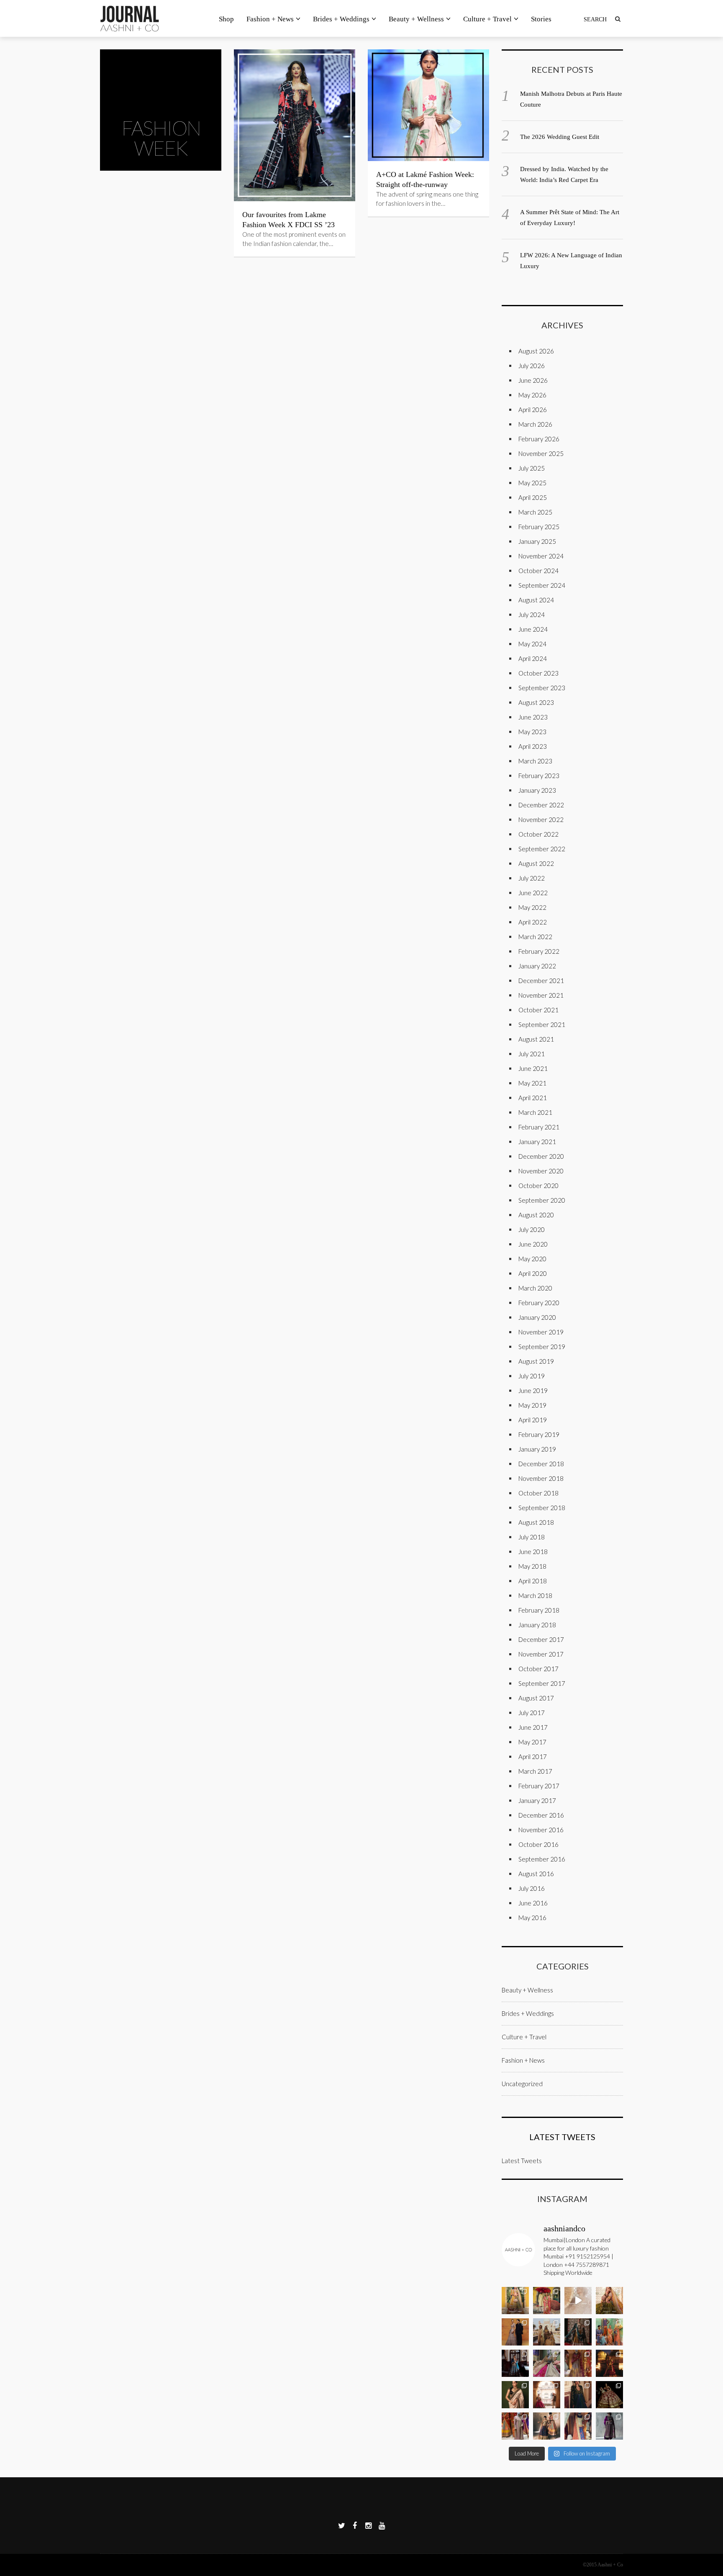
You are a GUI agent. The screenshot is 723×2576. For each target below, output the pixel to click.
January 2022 (537, 966)
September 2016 (542, 1859)
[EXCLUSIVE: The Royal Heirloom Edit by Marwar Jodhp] (515, 2363)
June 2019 (533, 1390)
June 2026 (533, 380)
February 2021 (539, 1127)
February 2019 (539, 1434)
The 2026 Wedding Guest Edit (560, 137)
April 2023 (533, 746)
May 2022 (532, 907)
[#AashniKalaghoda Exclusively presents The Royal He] (578, 2363)
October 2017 (538, 1669)
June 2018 (533, 1552)
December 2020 (541, 1156)
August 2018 (536, 1522)
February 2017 (539, 1786)
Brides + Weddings (341, 19)
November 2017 (541, 1654)
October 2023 (538, 673)
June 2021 (533, 1068)
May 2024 (532, 644)
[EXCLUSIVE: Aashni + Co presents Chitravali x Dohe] (547, 2301)
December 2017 (541, 1639)
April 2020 (533, 1273)
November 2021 (541, 995)
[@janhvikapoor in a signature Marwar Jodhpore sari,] (515, 2395)
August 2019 (536, 1361)
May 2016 (532, 1918)
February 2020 (539, 1303)
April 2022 (533, 922)
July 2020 (532, 1229)
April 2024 (533, 658)
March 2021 (535, 1112)
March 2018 (535, 1595)
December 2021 (541, 981)
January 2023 (537, 790)
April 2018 (533, 1581)
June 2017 (533, 1727)
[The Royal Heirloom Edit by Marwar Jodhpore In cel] (609, 2363)
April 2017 (533, 1757)
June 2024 (533, 629)
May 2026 (532, 395)
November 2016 (541, 1830)
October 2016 (538, 1844)
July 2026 (532, 366)
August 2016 (536, 1874)
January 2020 (537, 1317)
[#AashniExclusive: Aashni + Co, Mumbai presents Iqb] (515, 2426)
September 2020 (542, 1200)
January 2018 (537, 1625)
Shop (226, 19)
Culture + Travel (487, 19)
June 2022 (533, 893)
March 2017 (535, 1771)
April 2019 (533, 1420)
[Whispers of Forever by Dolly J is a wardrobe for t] (515, 2332)
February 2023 (539, 776)
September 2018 (542, 1508)
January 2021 (537, 1142)
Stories (541, 19)
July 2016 (532, 1888)
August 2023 (536, 702)
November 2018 (541, 1478)
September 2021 (542, 1024)
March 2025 (535, 512)
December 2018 (541, 1464)
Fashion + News (270, 19)
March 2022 (535, 937)
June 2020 (533, 1244)
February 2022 (539, 951)
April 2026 (533, 410)
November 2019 (541, 1332)
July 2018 (532, 1537)
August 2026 (536, 351)
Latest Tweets (562, 2137)
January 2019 (537, 1449)
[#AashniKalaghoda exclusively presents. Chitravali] (515, 2301)
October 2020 (538, 1186)
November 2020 (541, 1171)
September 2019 (542, 1347)
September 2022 (542, 849)
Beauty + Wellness (416, 19)
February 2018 (539, 1610)
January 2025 (537, 541)
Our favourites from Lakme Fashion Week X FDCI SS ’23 (288, 220)
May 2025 (532, 483)
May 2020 (532, 1259)
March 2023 (535, 761)
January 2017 (537, 1800)
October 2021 (538, 1010)
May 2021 (532, 1083)
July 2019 (532, 1376)
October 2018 (538, 1493)
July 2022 (532, 878)
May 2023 (532, 732)
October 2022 (538, 834)
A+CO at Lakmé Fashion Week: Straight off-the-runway (425, 179)
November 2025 (541, 453)
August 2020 (536, 1215)
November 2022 (541, 819)
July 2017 (532, 1713)
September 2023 (542, 688)
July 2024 (532, 615)
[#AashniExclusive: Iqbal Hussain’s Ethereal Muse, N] (547, 2426)
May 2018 (532, 1566)
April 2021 (533, 1098)
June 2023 (533, 717)
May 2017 (532, 1742)
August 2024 (536, 600)
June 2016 (533, 1903)
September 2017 (542, 1683)
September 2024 (542, 585)
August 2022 (536, 863)
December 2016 (541, 1815)
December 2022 (541, 805)
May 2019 (532, 1405)
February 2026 (539, 439)
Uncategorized (522, 2084)
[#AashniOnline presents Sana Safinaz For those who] (609, 2332)
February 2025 (539, 527)
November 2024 (541, 556)
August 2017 (536, 1698)
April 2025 (533, 497)
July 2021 (532, 1054)
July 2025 (532, 468)
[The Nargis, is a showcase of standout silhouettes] (578, 2332)
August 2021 (536, 1039)
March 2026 (535, 424)
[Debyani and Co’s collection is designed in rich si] (547, 2332)
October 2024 (538, 571)
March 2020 (535, 1288)
